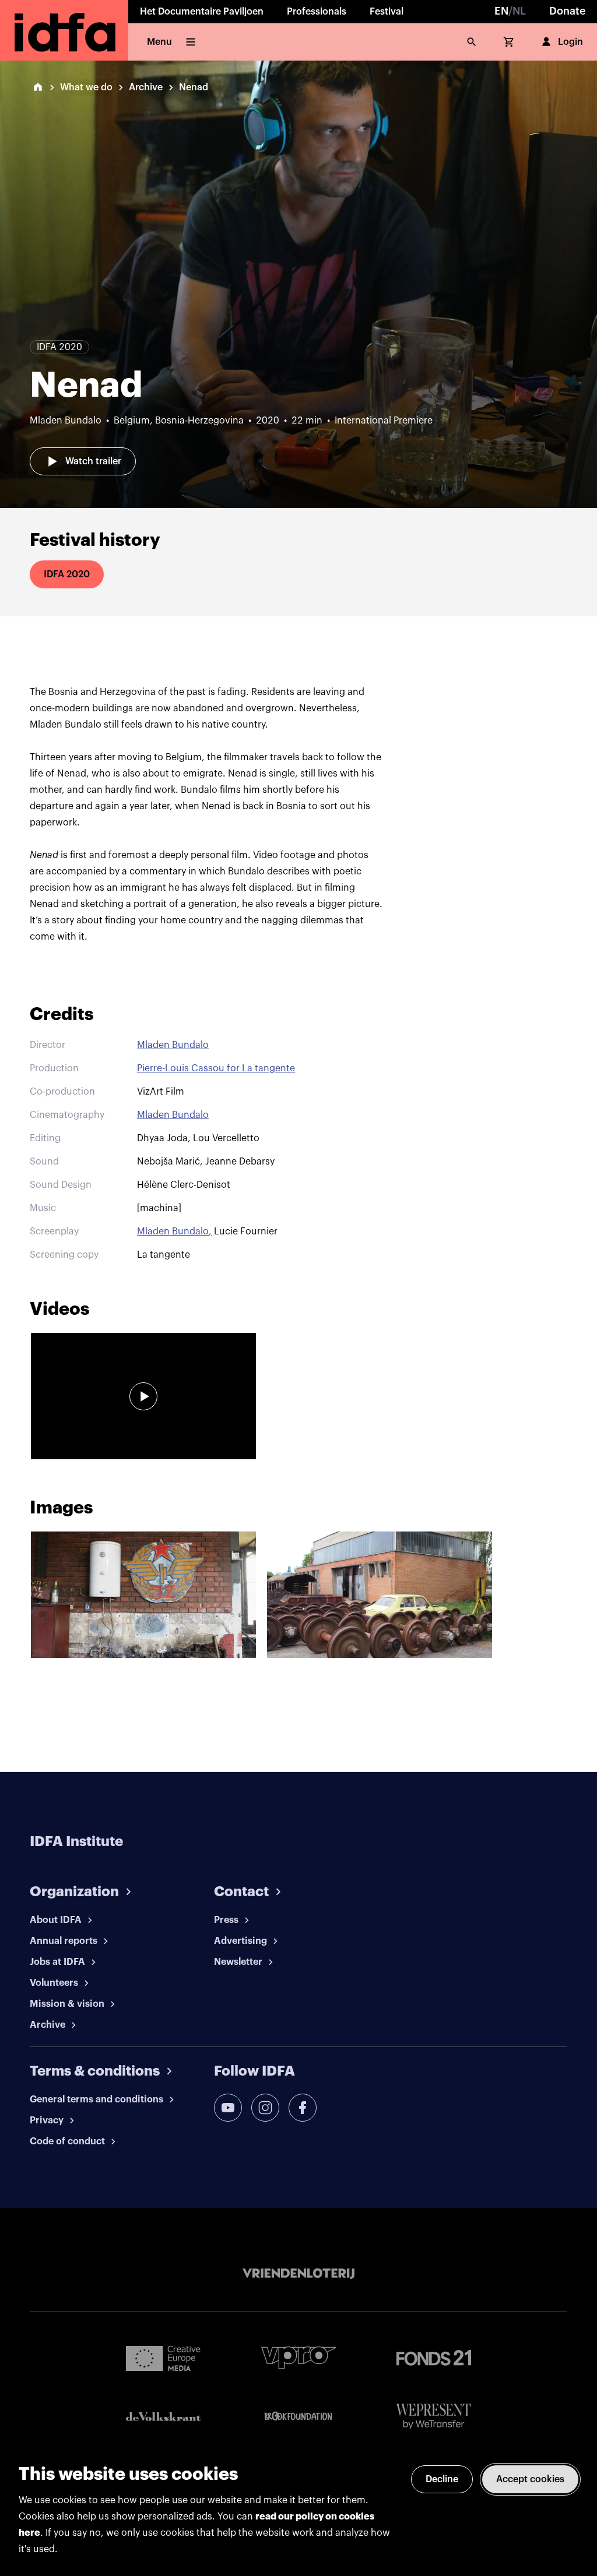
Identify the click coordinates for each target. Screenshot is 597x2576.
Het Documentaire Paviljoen (202, 12)
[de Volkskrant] (163, 2417)
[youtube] (228, 2108)
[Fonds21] (434, 2358)
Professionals (317, 12)
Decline (442, 2479)
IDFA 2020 (67, 574)
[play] (143, 1396)
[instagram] (265, 2108)
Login (570, 42)
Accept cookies (530, 2479)
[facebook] (303, 2108)
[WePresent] (434, 2417)
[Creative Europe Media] (163, 2358)
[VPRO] (298, 2358)
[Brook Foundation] (298, 2416)
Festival (387, 12)
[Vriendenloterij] (298, 2274)
